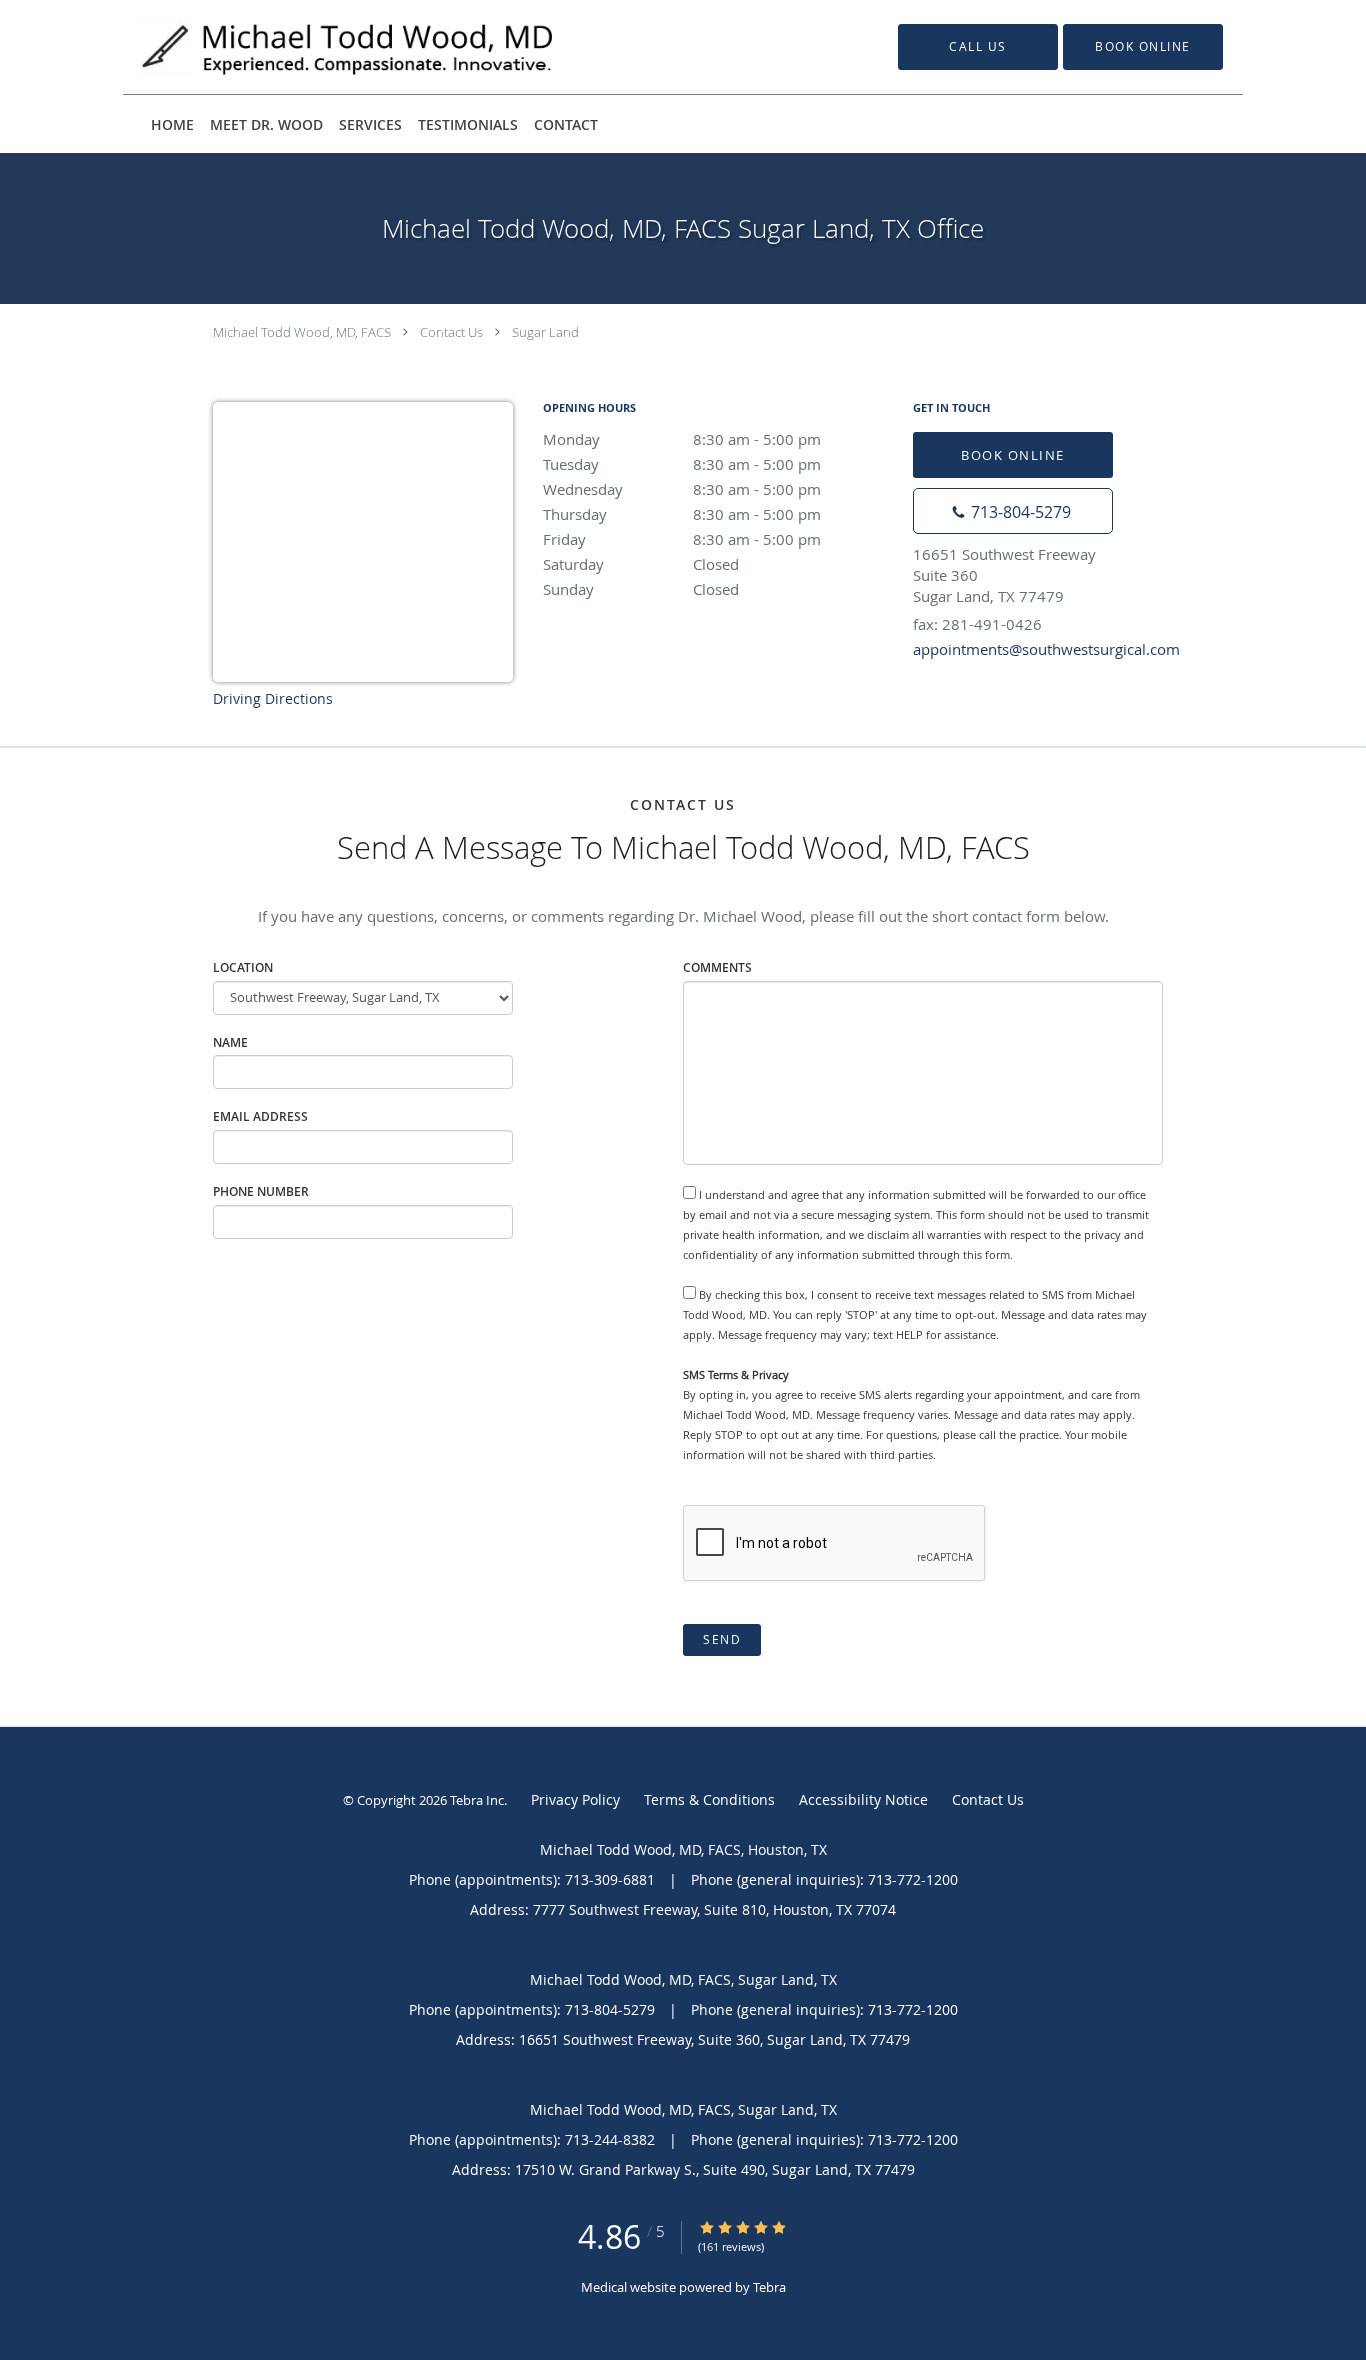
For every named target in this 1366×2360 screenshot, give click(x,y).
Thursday (682, 514)
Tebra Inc (477, 1800)
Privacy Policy (575, 1799)
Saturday (641, 564)
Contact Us (451, 332)
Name (230, 1042)
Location (243, 967)
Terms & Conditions (709, 1799)
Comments (717, 967)
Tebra (769, 2287)
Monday (682, 439)
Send (722, 1639)
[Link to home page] (318, 47)
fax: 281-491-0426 (977, 624)
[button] (1143, 47)
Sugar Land (545, 332)
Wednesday (682, 489)
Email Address (260, 1116)
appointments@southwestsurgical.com (1046, 649)
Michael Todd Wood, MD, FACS (302, 332)
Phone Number (261, 1191)
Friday (682, 539)
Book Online (1013, 455)
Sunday (641, 589)
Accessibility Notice (863, 1799)
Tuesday (682, 464)
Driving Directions (273, 698)
